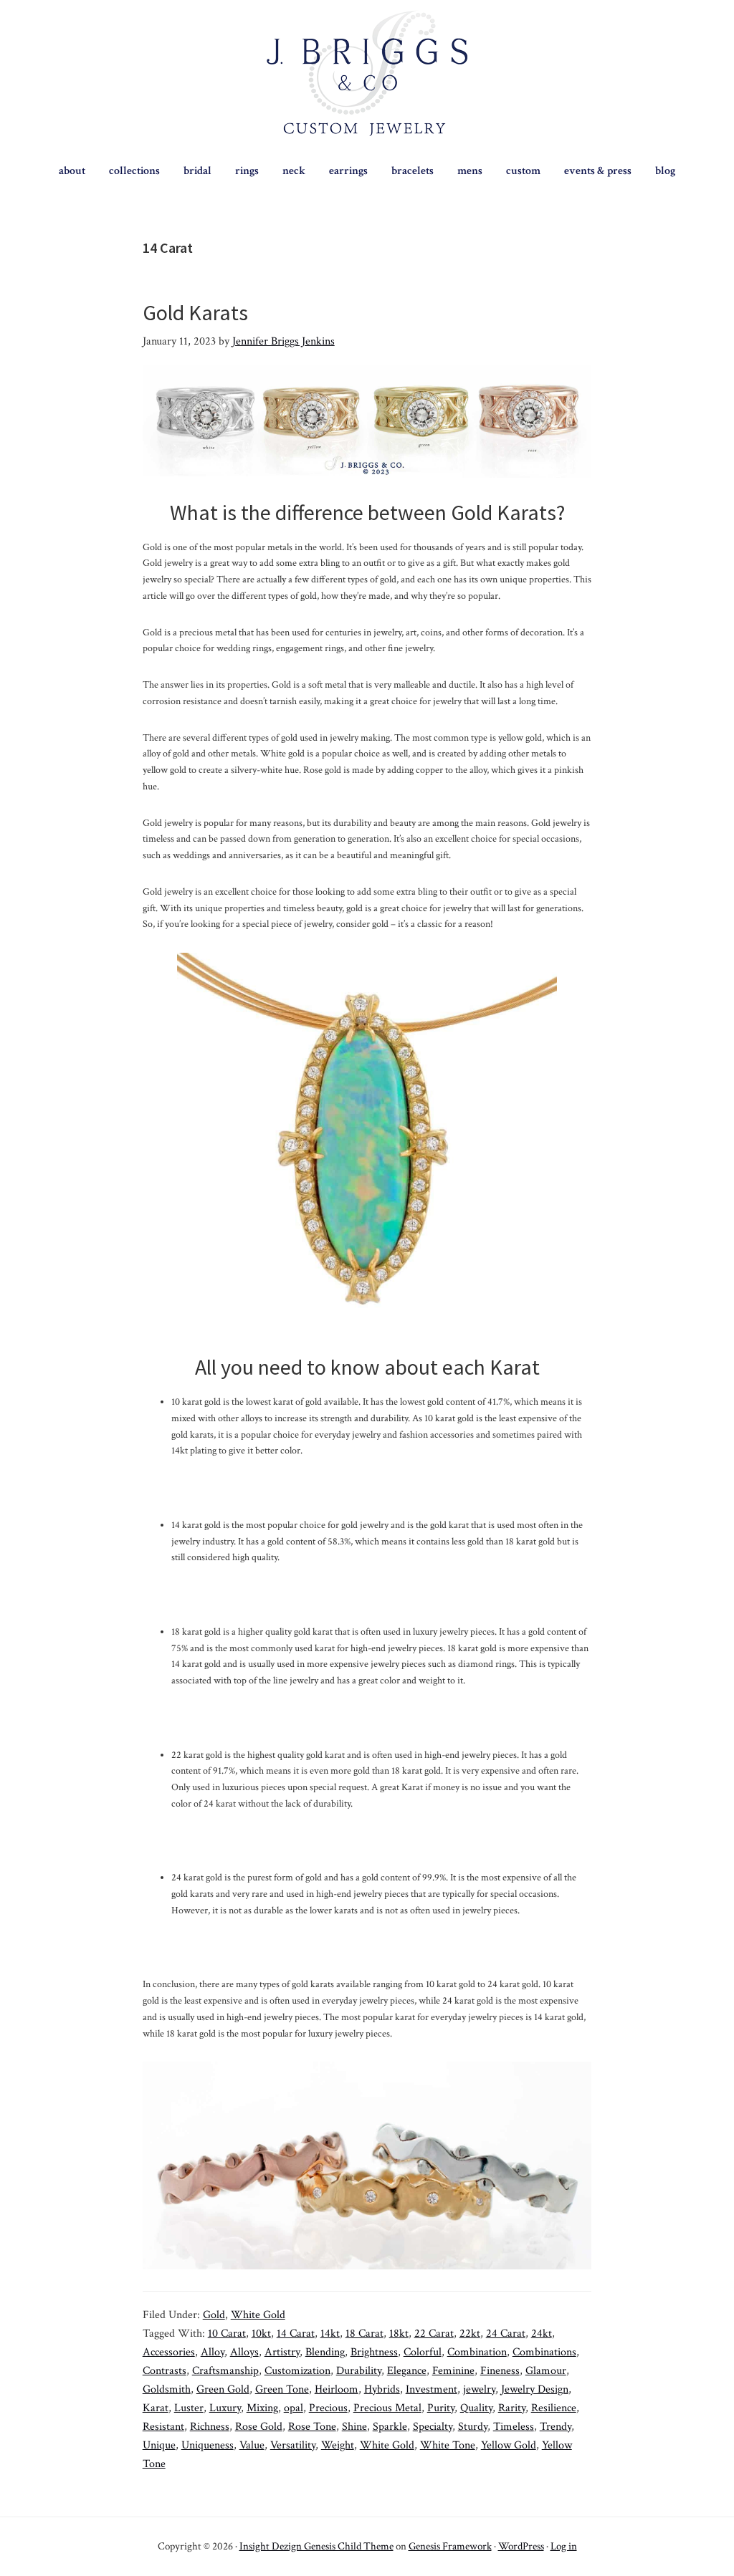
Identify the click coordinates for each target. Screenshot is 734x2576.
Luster (189, 2408)
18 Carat (364, 2334)
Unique (159, 2445)
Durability (359, 2371)
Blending (325, 2352)
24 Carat (506, 2334)
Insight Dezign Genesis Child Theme (316, 2546)
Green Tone (282, 2389)
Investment (432, 2389)
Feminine (453, 2371)
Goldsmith (167, 2389)
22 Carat (434, 2334)
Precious (328, 2408)
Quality (476, 2408)
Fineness (500, 2371)
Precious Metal (387, 2408)
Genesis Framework (450, 2546)
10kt (261, 2334)
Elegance (407, 2371)
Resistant (163, 2427)
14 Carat (296, 2334)
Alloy (213, 2352)
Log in (564, 2546)
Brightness (374, 2352)
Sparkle (390, 2427)
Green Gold (223, 2389)
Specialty (433, 2427)
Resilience (554, 2408)
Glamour (546, 2371)
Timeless (514, 2427)
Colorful (423, 2352)
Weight (338, 2445)
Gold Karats (195, 312)
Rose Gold (259, 2427)
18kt (399, 2334)
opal (294, 2408)
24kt (542, 2334)
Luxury (225, 2408)
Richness (210, 2427)
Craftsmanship (225, 2371)
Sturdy (473, 2427)
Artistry (282, 2352)
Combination (477, 2352)
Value (252, 2445)
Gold (214, 2315)
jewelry (479, 2389)
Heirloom (337, 2389)
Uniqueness (208, 2445)
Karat (156, 2408)
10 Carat (227, 2334)
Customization (297, 2371)
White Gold (258, 2315)
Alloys (244, 2352)
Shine (354, 2427)
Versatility (293, 2445)
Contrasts (165, 2371)
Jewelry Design (535, 2389)
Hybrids (382, 2389)
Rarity (512, 2408)
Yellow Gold (509, 2445)
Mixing (262, 2408)
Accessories (169, 2352)
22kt (470, 2334)
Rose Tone (312, 2427)
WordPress (521, 2546)
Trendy (556, 2427)
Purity (441, 2408)
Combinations (544, 2352)
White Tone (448, 2445)
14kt (330, 2334)
